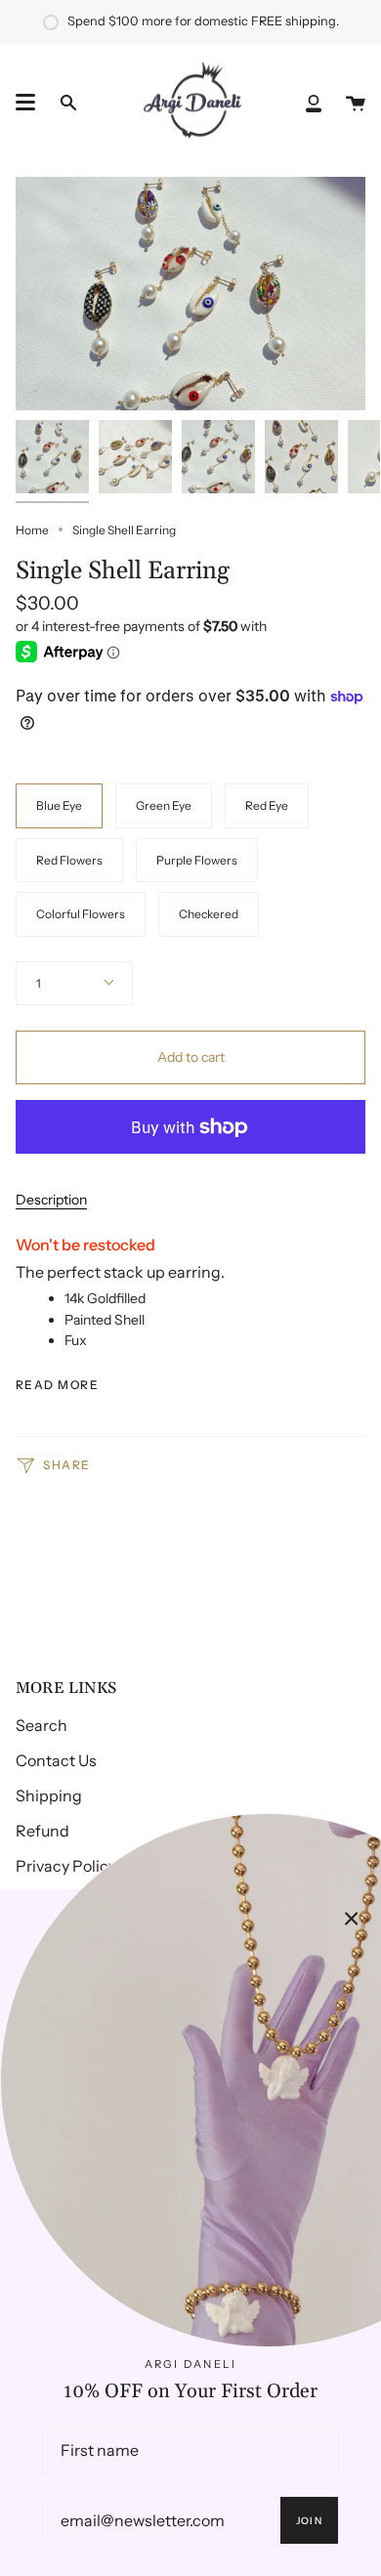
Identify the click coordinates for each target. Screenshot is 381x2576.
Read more (57, 1385)
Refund (42, 1831)
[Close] (352, 1919)
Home (32, 530)
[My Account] (314, 103)
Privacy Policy (66, 1866)
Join (309, 2521)
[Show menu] (25, 103)
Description (51, 1200)
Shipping (49, 1795)
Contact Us (56, 1760)
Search (42, 1725)
